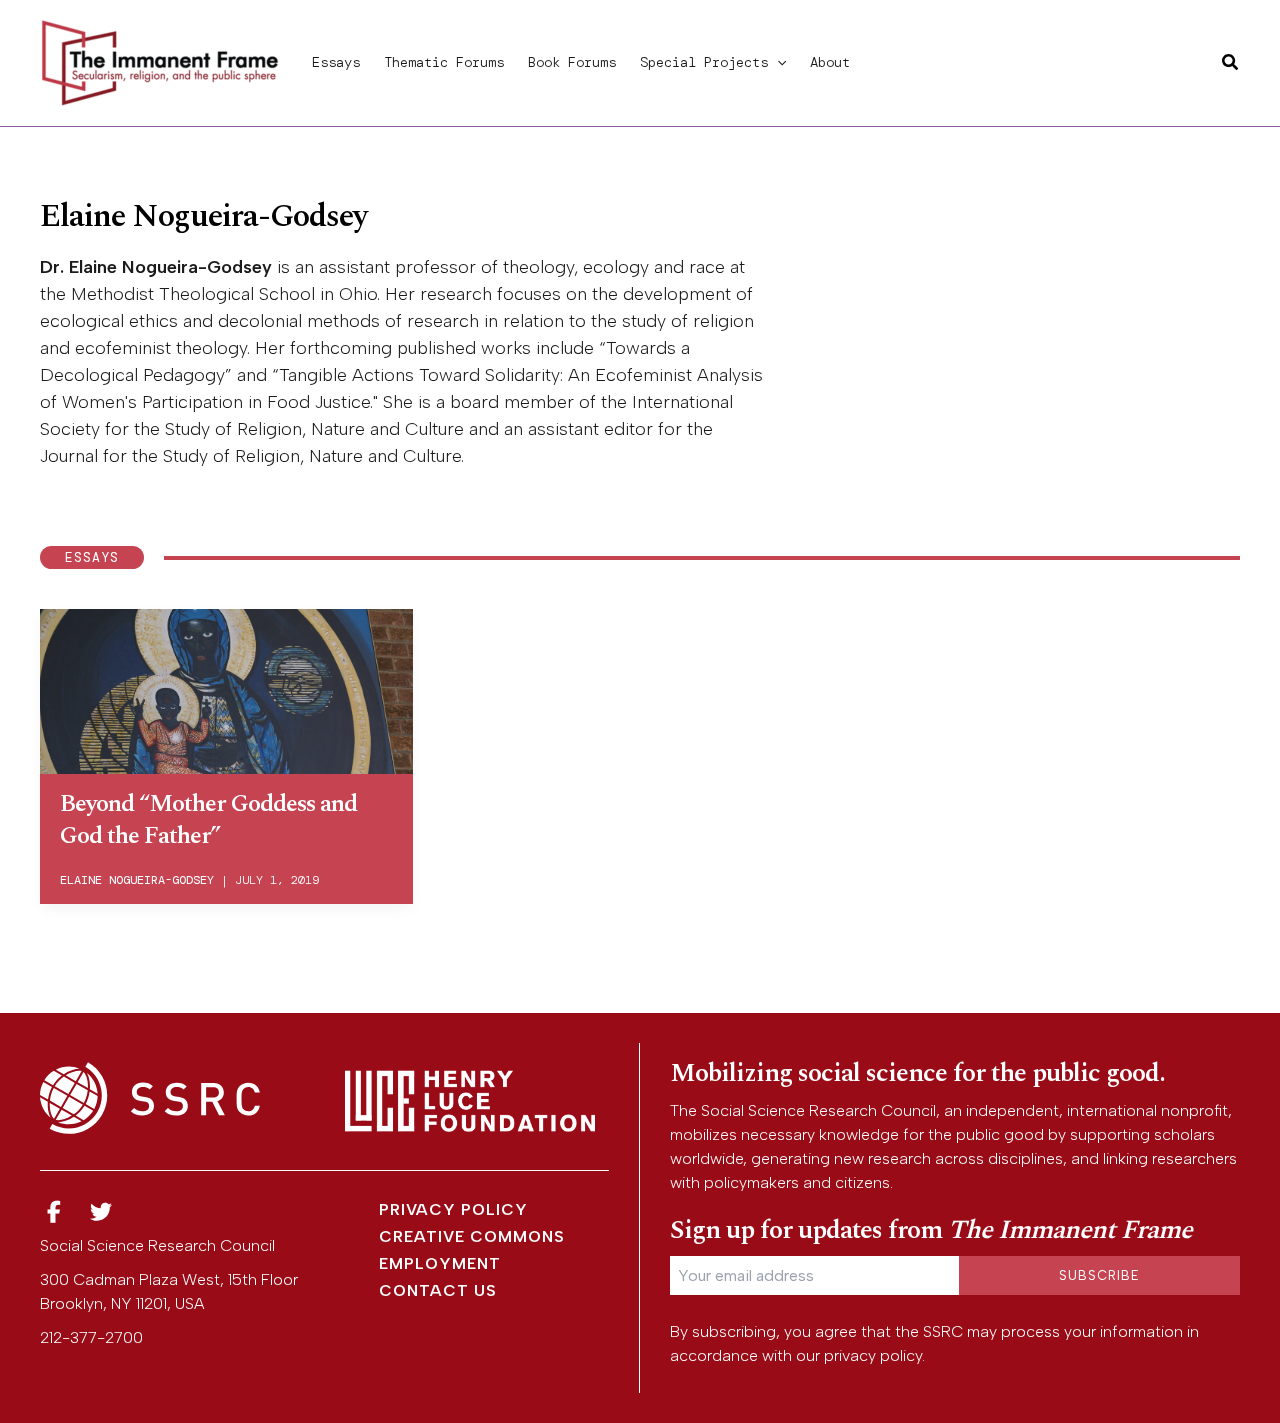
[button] (777, 62)
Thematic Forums (444, 62)
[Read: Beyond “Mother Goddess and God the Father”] (226, 688)
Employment (440, 1263)
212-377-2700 (91, 1337)
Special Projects (704, 62)
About (830, 62)
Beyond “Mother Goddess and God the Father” (208, 819)
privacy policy (873, 1355)
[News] (54, 1212)
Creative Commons (472, 1236)
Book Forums (572, 62)
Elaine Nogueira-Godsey (137, 880)
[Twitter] (102, 1212)
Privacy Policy (453, 1209)
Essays (336, 62)
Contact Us (438, 1290)
